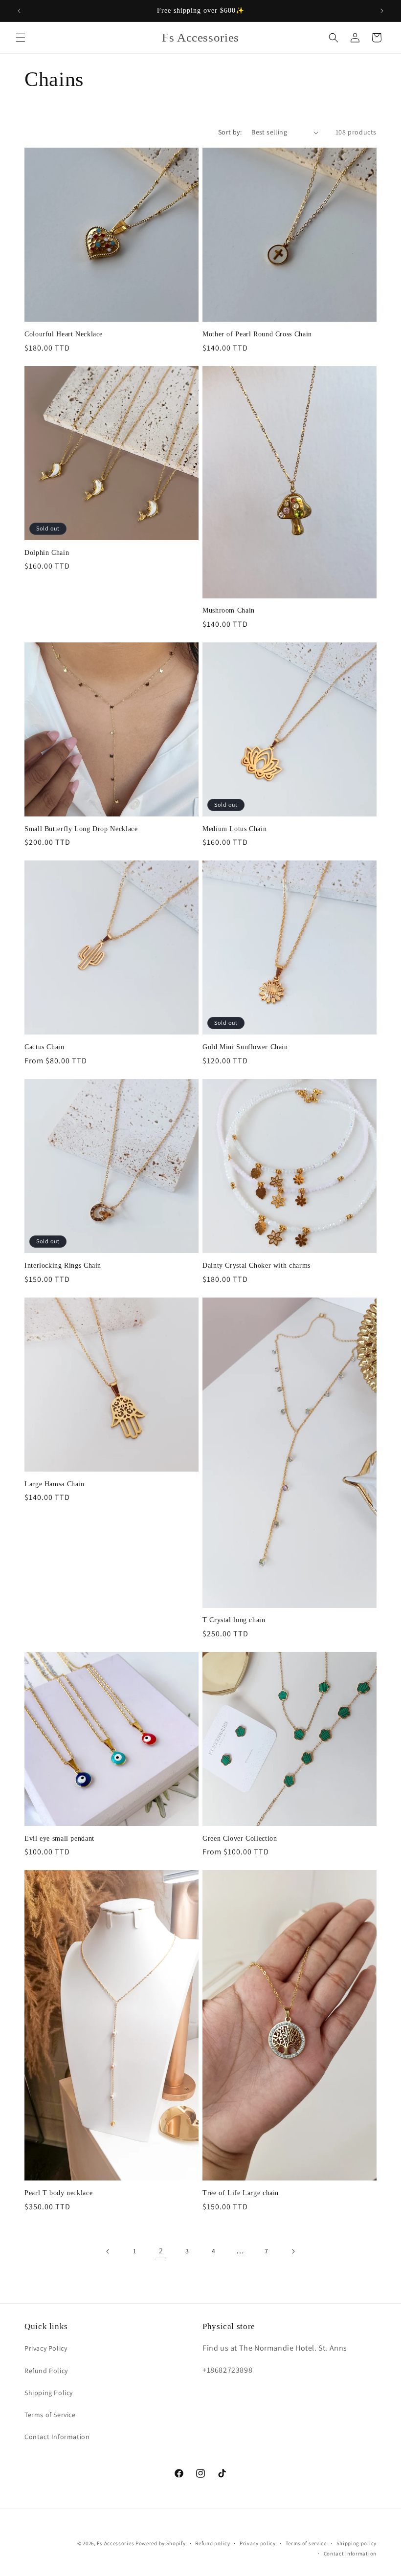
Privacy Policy (46, 2348)
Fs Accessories (116, 2543)
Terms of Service (50, 2415)
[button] (21, 38)
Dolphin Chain (47, 553)
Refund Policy (46, 2371)
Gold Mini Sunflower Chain (245, 1047)
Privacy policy (258, 2543)
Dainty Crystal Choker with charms (256, 1266)
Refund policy (212, 2543)
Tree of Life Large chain (241, 2193)
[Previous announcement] (19, 11)
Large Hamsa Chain (55, 1484)
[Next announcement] (382, 11)
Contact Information (57, 2437)
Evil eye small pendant (59, 1838)
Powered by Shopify (161, 2543)
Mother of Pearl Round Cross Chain (257, 334)
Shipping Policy (49, 2393)
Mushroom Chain (229, 610)
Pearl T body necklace (58, 2193)
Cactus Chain (45, 1047)
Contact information (350, 2554)
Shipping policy (357, 2543)
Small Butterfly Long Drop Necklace (81, 829)
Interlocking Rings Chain (63, 1266)
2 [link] (161, 2251)
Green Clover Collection (240, 1838)
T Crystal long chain (234, 1620)
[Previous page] (108, 2251)
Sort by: (230, 132)
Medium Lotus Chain (234, 829)
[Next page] (293, 2251)
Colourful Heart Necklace (64, 334)
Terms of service (306, 2543)
